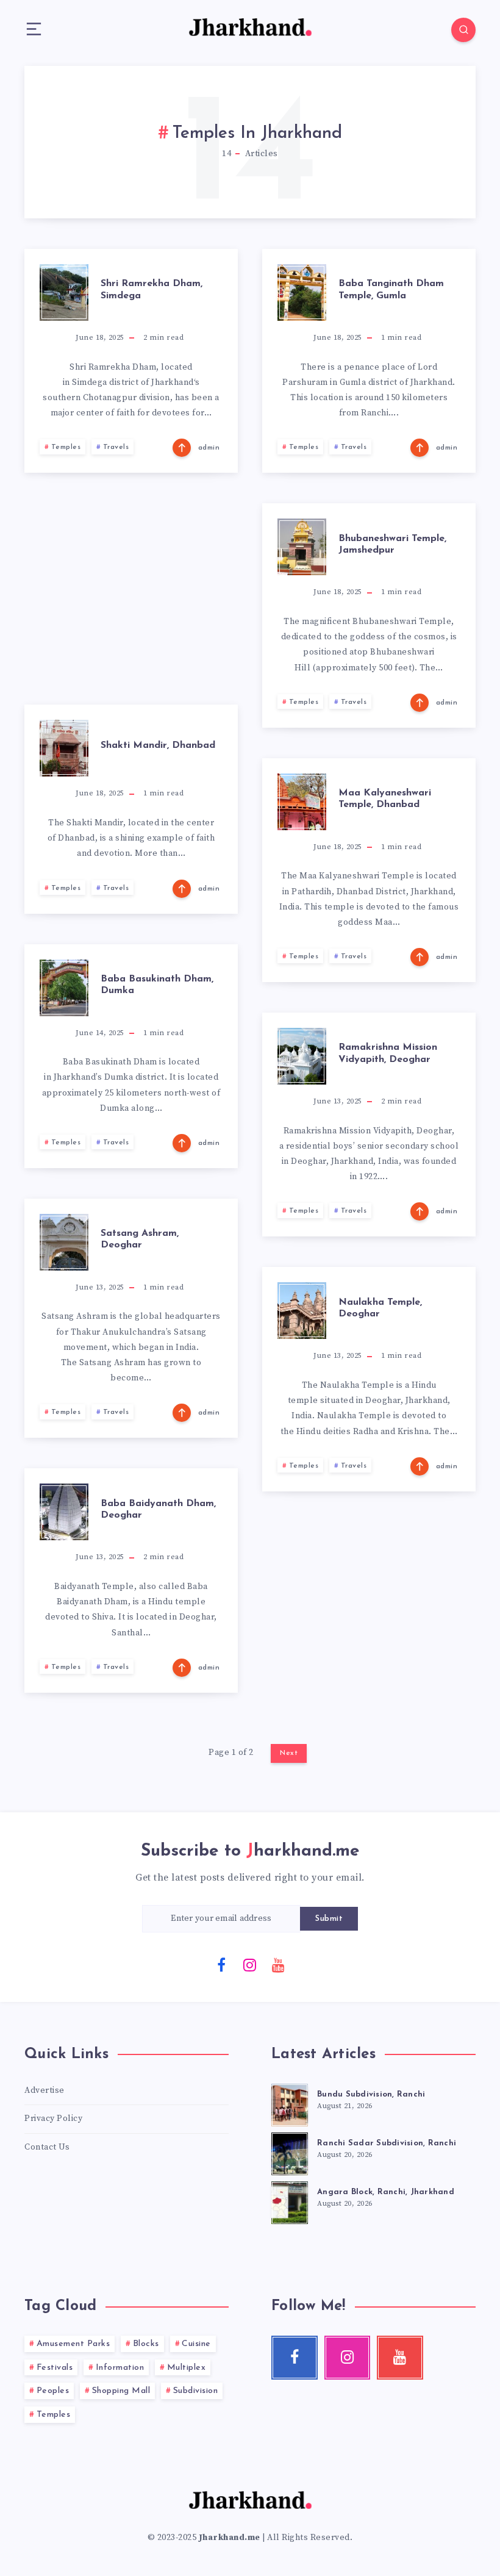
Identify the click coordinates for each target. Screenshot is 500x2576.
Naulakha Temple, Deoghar (380, 1308)
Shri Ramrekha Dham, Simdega (152, 289)
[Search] (463, 30)
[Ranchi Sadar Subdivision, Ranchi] (290, 2152)
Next (289, 1753)
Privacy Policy (53, 2119)
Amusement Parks (73, 2344)
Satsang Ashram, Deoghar (140, 1239)
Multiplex (187, 2368)
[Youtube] (279, 1964)
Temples (66, 447)
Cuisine (196, 2344)
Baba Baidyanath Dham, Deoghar (158, 1509)
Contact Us (47, 2147)
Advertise (45, 2090)
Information (120, 2368)
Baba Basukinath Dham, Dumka (157, 985)
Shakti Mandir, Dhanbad (158, 745)
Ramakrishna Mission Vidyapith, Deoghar (388, 1053)
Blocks (146, 2344)
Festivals (55, 2368)
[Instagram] (250, 1964)
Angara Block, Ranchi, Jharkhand (386, 2192)
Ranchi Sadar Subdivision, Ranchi (387, 2143)
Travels (116, 447)
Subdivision (196, 2391)
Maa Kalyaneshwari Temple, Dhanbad (385, 799)
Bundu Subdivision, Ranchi (371, 2094)
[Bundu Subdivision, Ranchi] (290, 2103)
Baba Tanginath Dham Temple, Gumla (391, 289)
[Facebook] (222, 1964)
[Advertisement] (131, 589)
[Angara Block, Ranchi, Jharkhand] (290, 2201)
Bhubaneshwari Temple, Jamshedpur (392, 544)
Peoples (53, 2391)
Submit (329, 1919)
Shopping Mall (121, 2391)
